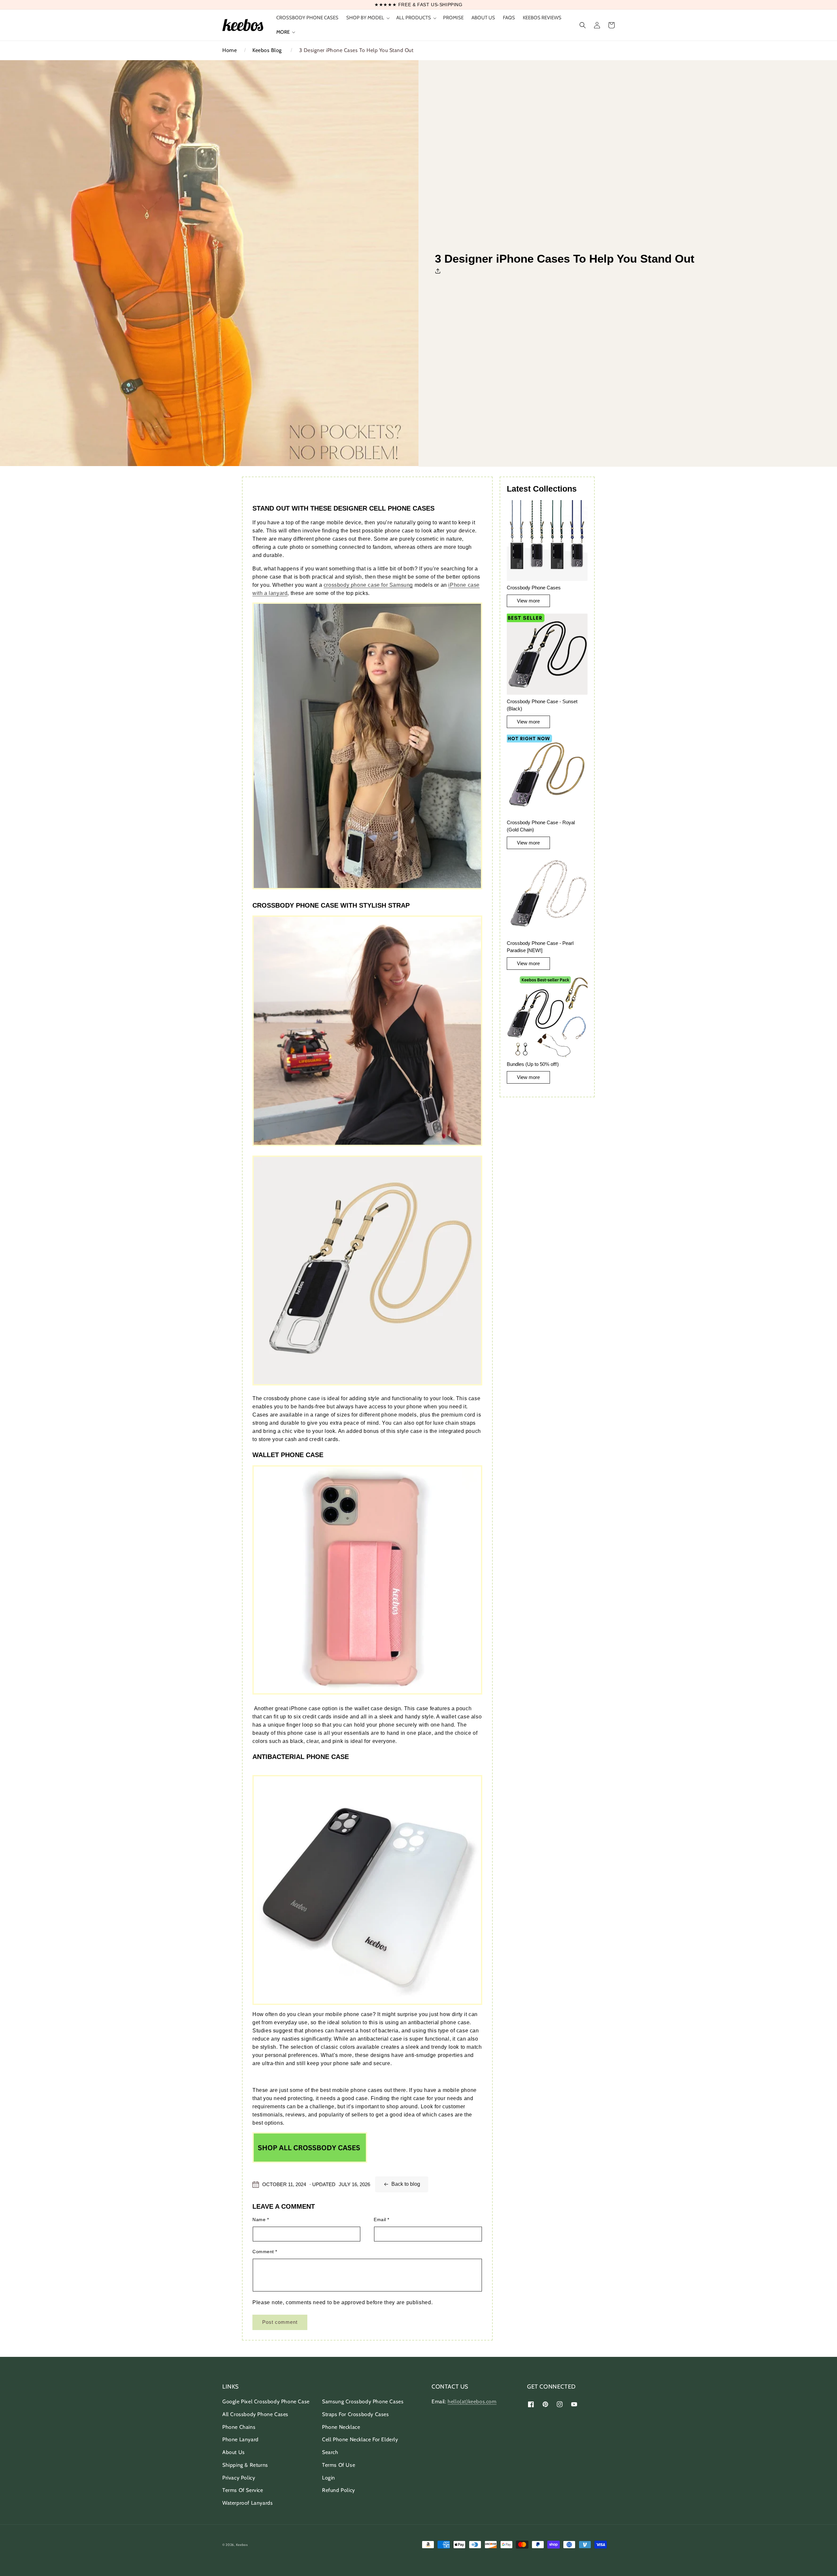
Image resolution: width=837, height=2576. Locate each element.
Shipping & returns (245, 2465)
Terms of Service (243, 2490)
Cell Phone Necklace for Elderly (360, 2439)
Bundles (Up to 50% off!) (533, 1064)
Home (230, 50)
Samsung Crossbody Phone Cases (363, 2402)
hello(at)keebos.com (472, 2402)
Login (329, 2478)
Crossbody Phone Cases (534, 588)
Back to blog (406, 2184)
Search (330, 2452)
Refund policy (339, 2490)
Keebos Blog (267, 50)
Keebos (242, 2545)
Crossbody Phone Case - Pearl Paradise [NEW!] (540, 947)
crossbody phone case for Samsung (368, 585)
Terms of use (339, 2465)
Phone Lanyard (240, 2439)
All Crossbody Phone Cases (255, 2414)
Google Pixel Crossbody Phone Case (266, 2402)
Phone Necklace (341, 2427)
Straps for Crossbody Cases (356, 2414)
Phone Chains (239, 2427)
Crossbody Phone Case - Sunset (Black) (542, 705)
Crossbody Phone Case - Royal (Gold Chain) (541, 826)
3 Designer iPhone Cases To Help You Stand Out (356, 50)
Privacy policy (239, 2478)
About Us (234, 2452)
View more (528, 601)
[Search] (583, 25)
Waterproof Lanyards (248, 2503)
